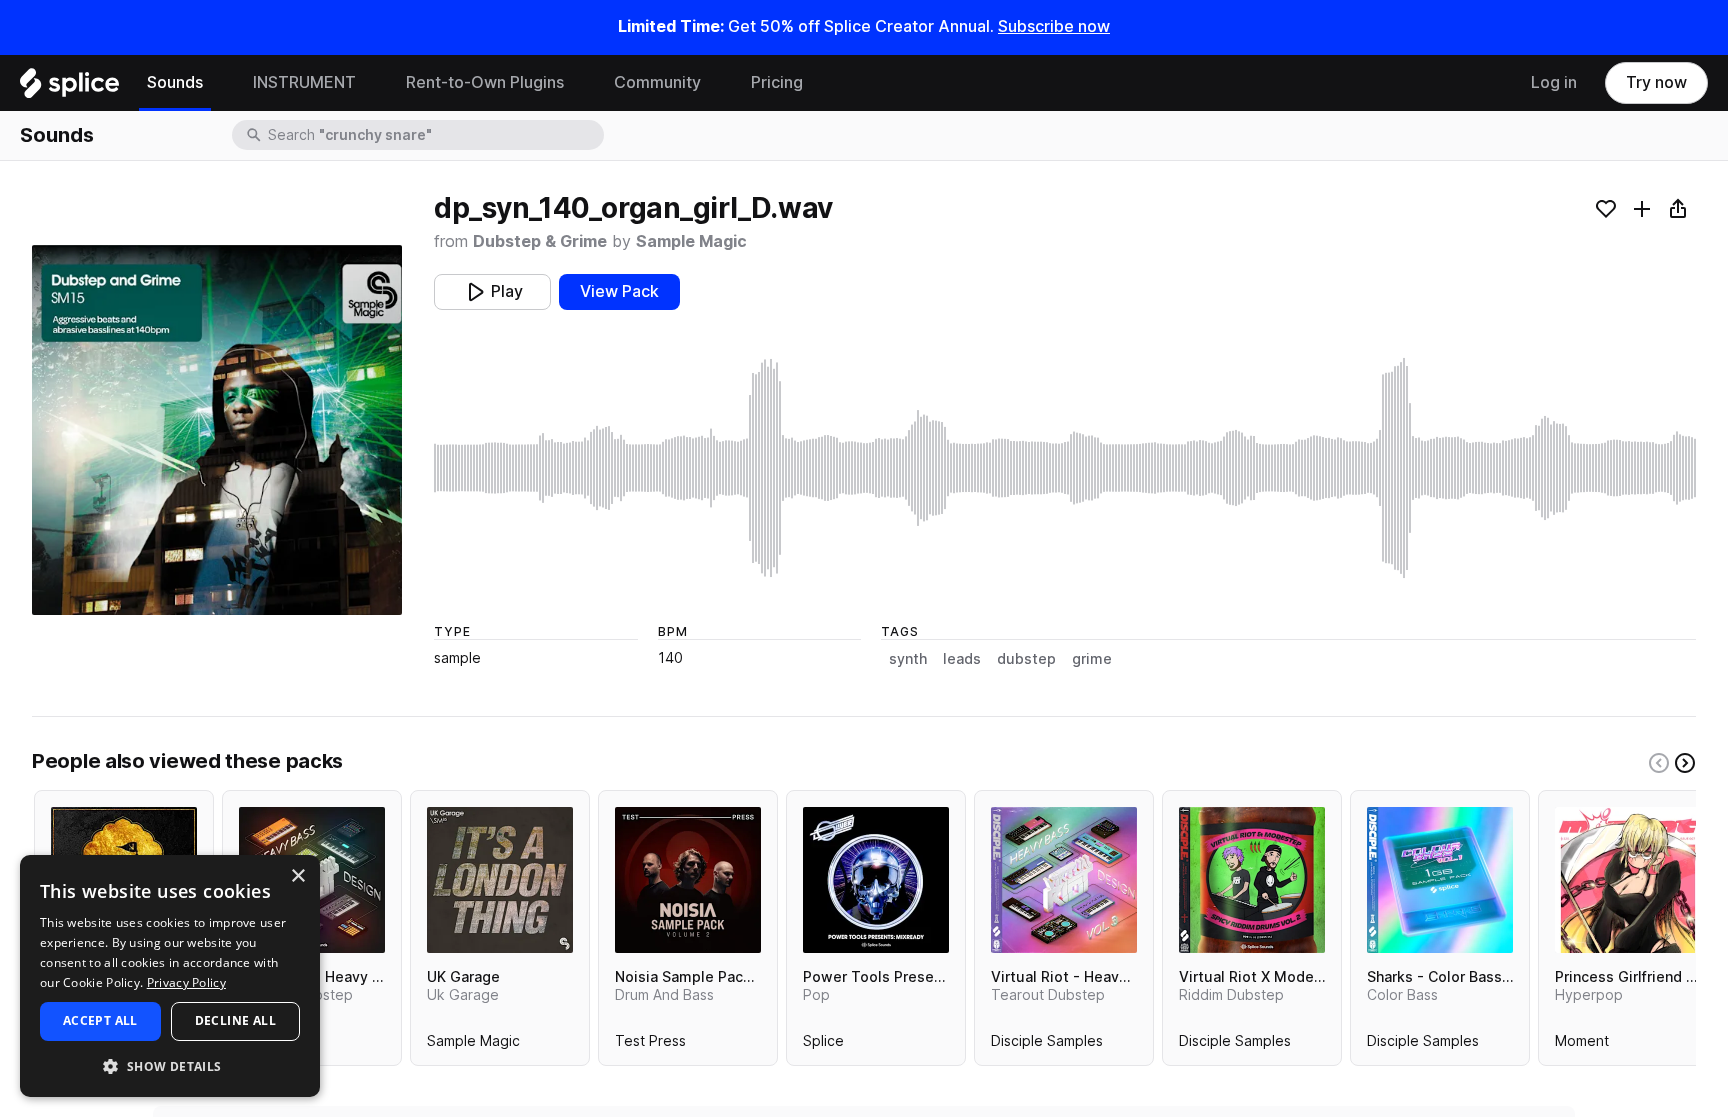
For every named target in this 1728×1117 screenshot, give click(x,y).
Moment (1582, 1045)
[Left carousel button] (1659, 763)
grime (1092, 659)
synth (908, 659)
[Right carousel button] (1685, 763)
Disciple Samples (1047, 1045)
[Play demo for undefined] (217, 430)
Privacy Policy (186, 982)
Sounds (175, 82)
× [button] (297, 876)
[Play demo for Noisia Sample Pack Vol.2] (688, 880)
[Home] (69, 88)
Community (657, 82)
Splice (823, 1045)
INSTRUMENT (304, 82)
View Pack (619, 291)
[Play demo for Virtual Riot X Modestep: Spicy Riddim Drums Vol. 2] (1252, 880)
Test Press (650, 1045)
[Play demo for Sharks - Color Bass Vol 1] (1440, 880)
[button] (170, 1065)
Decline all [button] (235, 1020)
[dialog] (170, 976)
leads (962, 659)
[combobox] (434, 135)
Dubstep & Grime (540, 241)
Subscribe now (1054, 26)
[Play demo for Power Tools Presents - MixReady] (876, 880)
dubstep (1026, 659)
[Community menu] (716, 83)
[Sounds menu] (218, 83)
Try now (1656, 82)
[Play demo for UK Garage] (500, 880)
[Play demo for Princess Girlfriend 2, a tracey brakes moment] (1628, 880)
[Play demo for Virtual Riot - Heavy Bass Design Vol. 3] (1064, 880)
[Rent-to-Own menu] (579, 83)
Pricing (777, 82)
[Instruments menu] (371, 83)
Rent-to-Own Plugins (485, 82)
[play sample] (1065, 468)
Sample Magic (691, 241)
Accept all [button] (100, 1020)
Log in (1554, 82)
